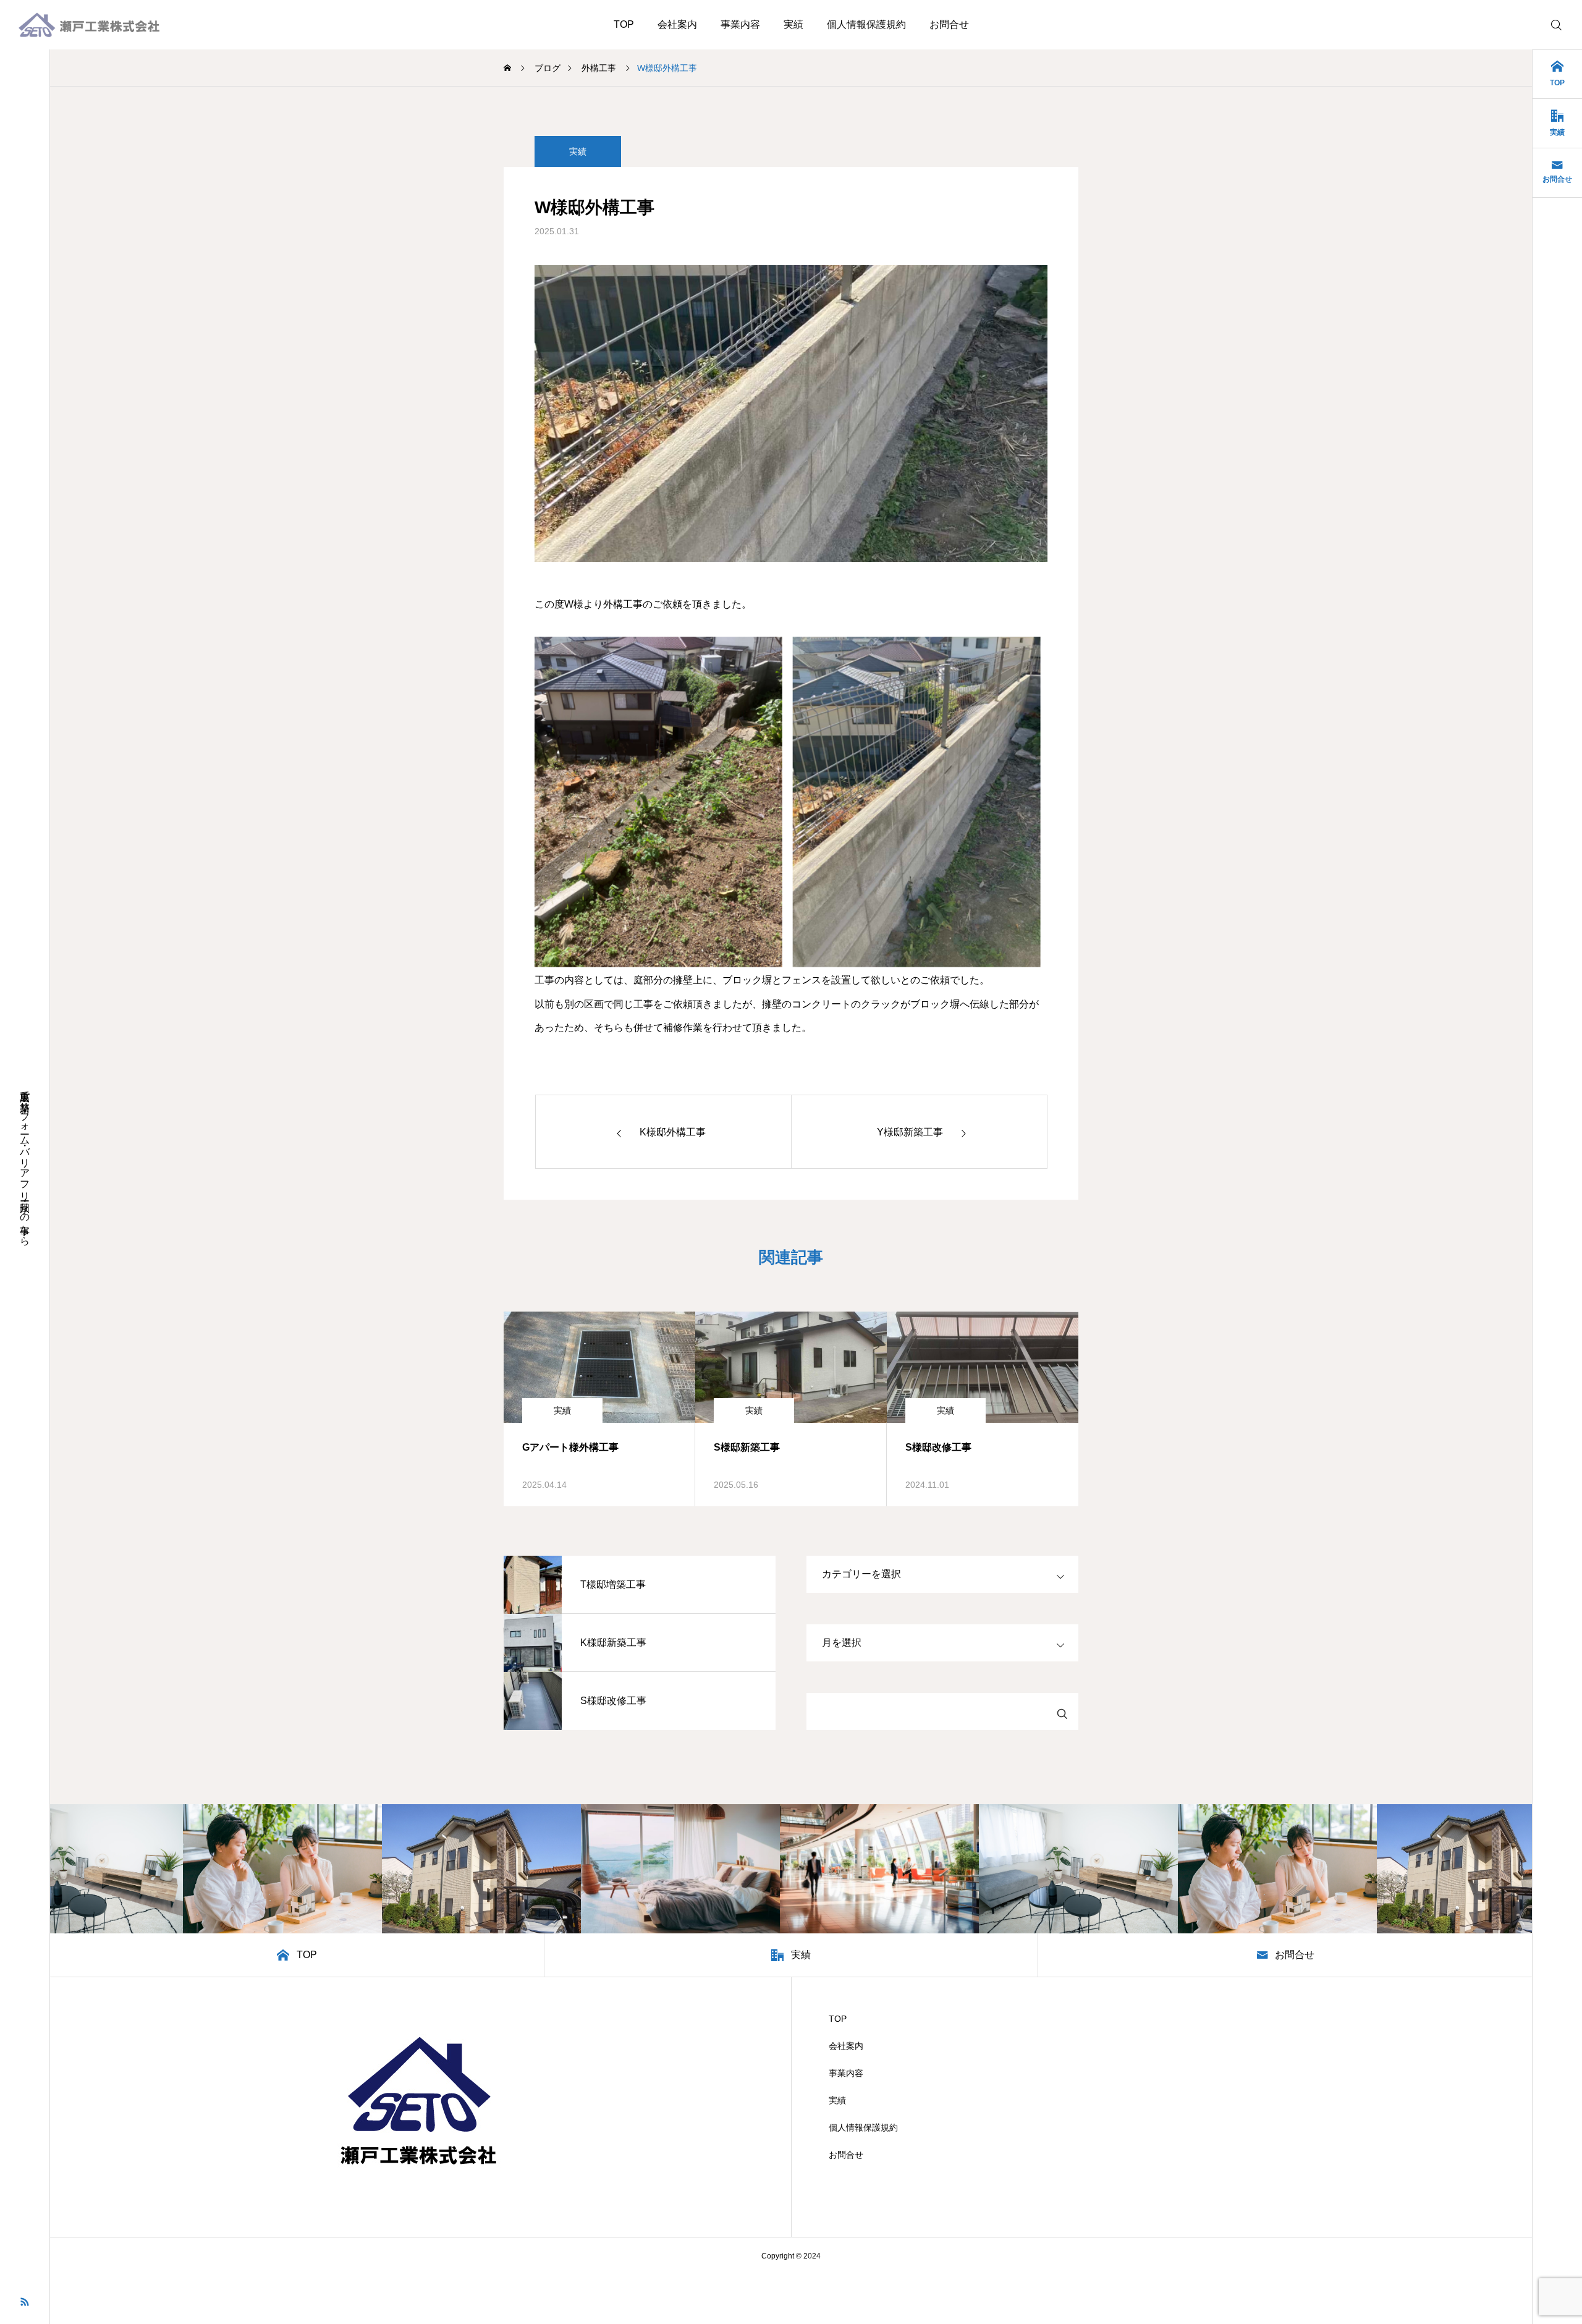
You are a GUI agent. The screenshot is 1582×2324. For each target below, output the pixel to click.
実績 (793, 24)
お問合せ (949, 24)
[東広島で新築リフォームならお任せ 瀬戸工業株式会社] (89, 25)
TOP (624, 24)
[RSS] (25, 2301)
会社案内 (677, 24)
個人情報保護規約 (866, 24)
